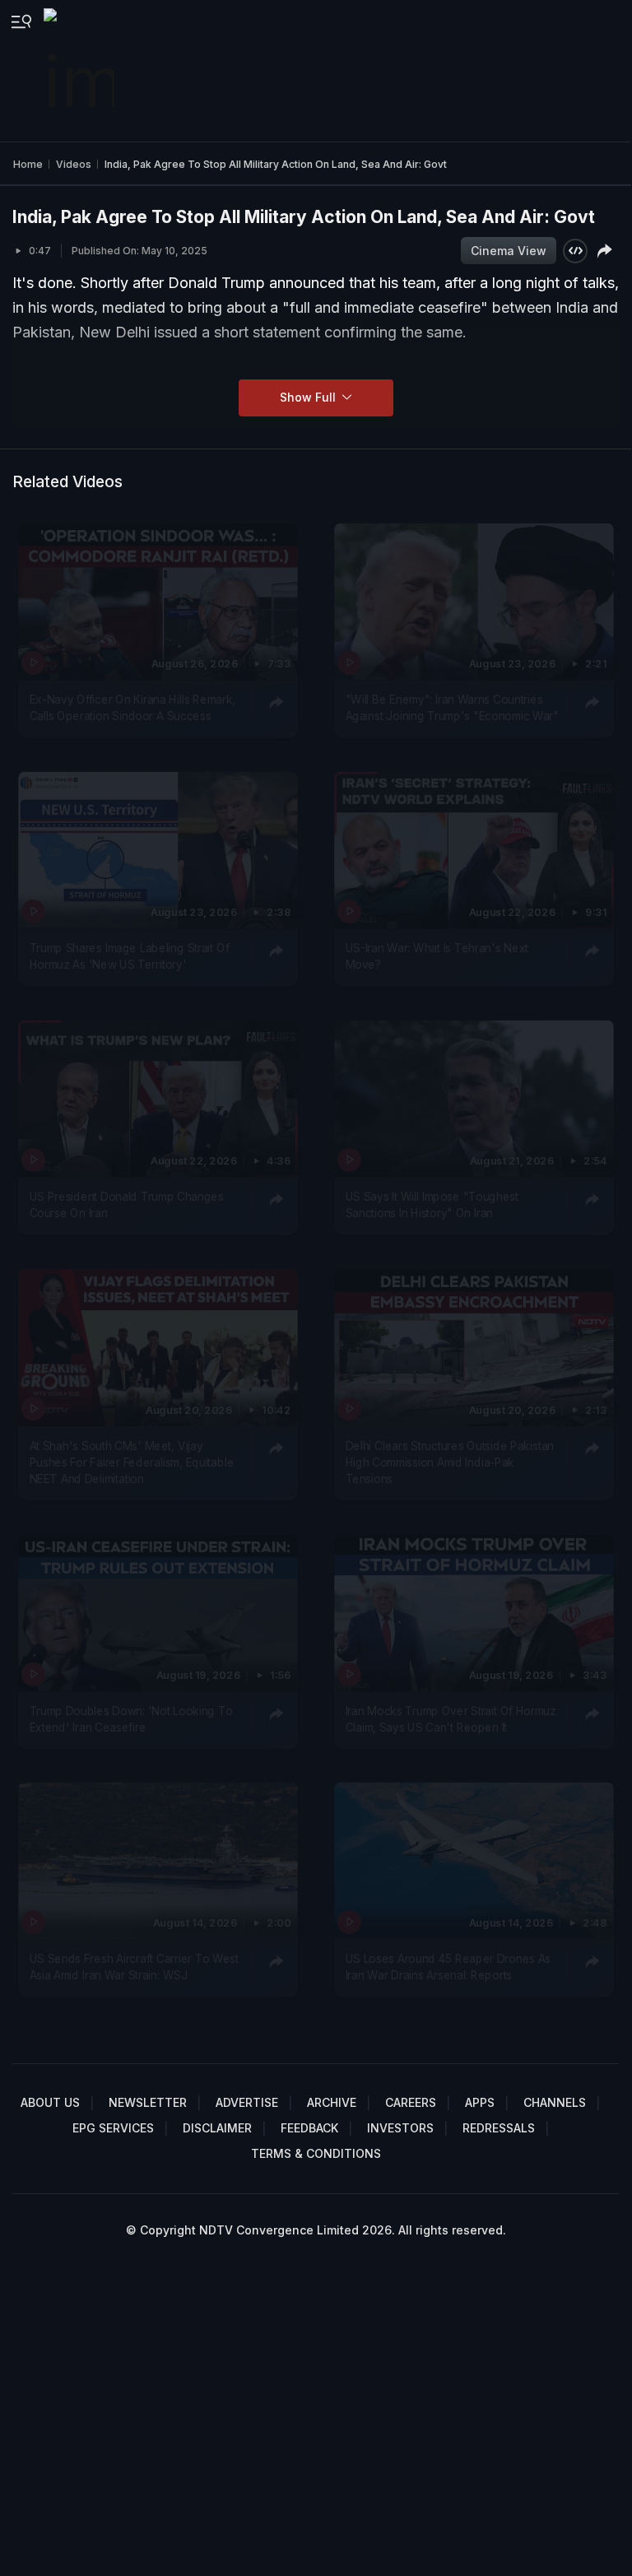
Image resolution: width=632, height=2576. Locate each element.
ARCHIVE (332, 2102)
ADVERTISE (247, 2102)
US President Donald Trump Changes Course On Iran (127, 1205)
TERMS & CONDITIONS (316, 2153)
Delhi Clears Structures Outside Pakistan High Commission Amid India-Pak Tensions (449, 1462)
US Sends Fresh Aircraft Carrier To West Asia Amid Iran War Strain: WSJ (134, 1967)
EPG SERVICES (113, 2128)
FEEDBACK (309, 2128)
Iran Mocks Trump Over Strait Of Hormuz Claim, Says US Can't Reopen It (450, 1718)
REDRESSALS (499, 2128)
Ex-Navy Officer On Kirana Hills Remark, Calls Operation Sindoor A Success (133, 708)
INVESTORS (400, 2128)
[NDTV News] (81, 71)
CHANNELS (555, 2102)
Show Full (309, 397)
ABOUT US (50, 2102)
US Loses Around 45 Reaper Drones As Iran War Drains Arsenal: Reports (448, 1967)
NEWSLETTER (148, 2102)
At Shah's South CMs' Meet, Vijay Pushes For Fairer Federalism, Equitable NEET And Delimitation (132, 1462)
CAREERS (411, 2102)
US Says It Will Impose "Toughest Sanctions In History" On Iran (431, 1205)
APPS (480, 2102)
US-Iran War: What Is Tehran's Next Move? (437, 956)
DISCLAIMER (217, 2128)
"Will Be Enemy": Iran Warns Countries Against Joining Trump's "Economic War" (451, 708)
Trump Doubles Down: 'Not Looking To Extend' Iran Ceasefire (131, 1718)
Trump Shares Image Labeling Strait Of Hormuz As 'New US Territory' (130, 956)
